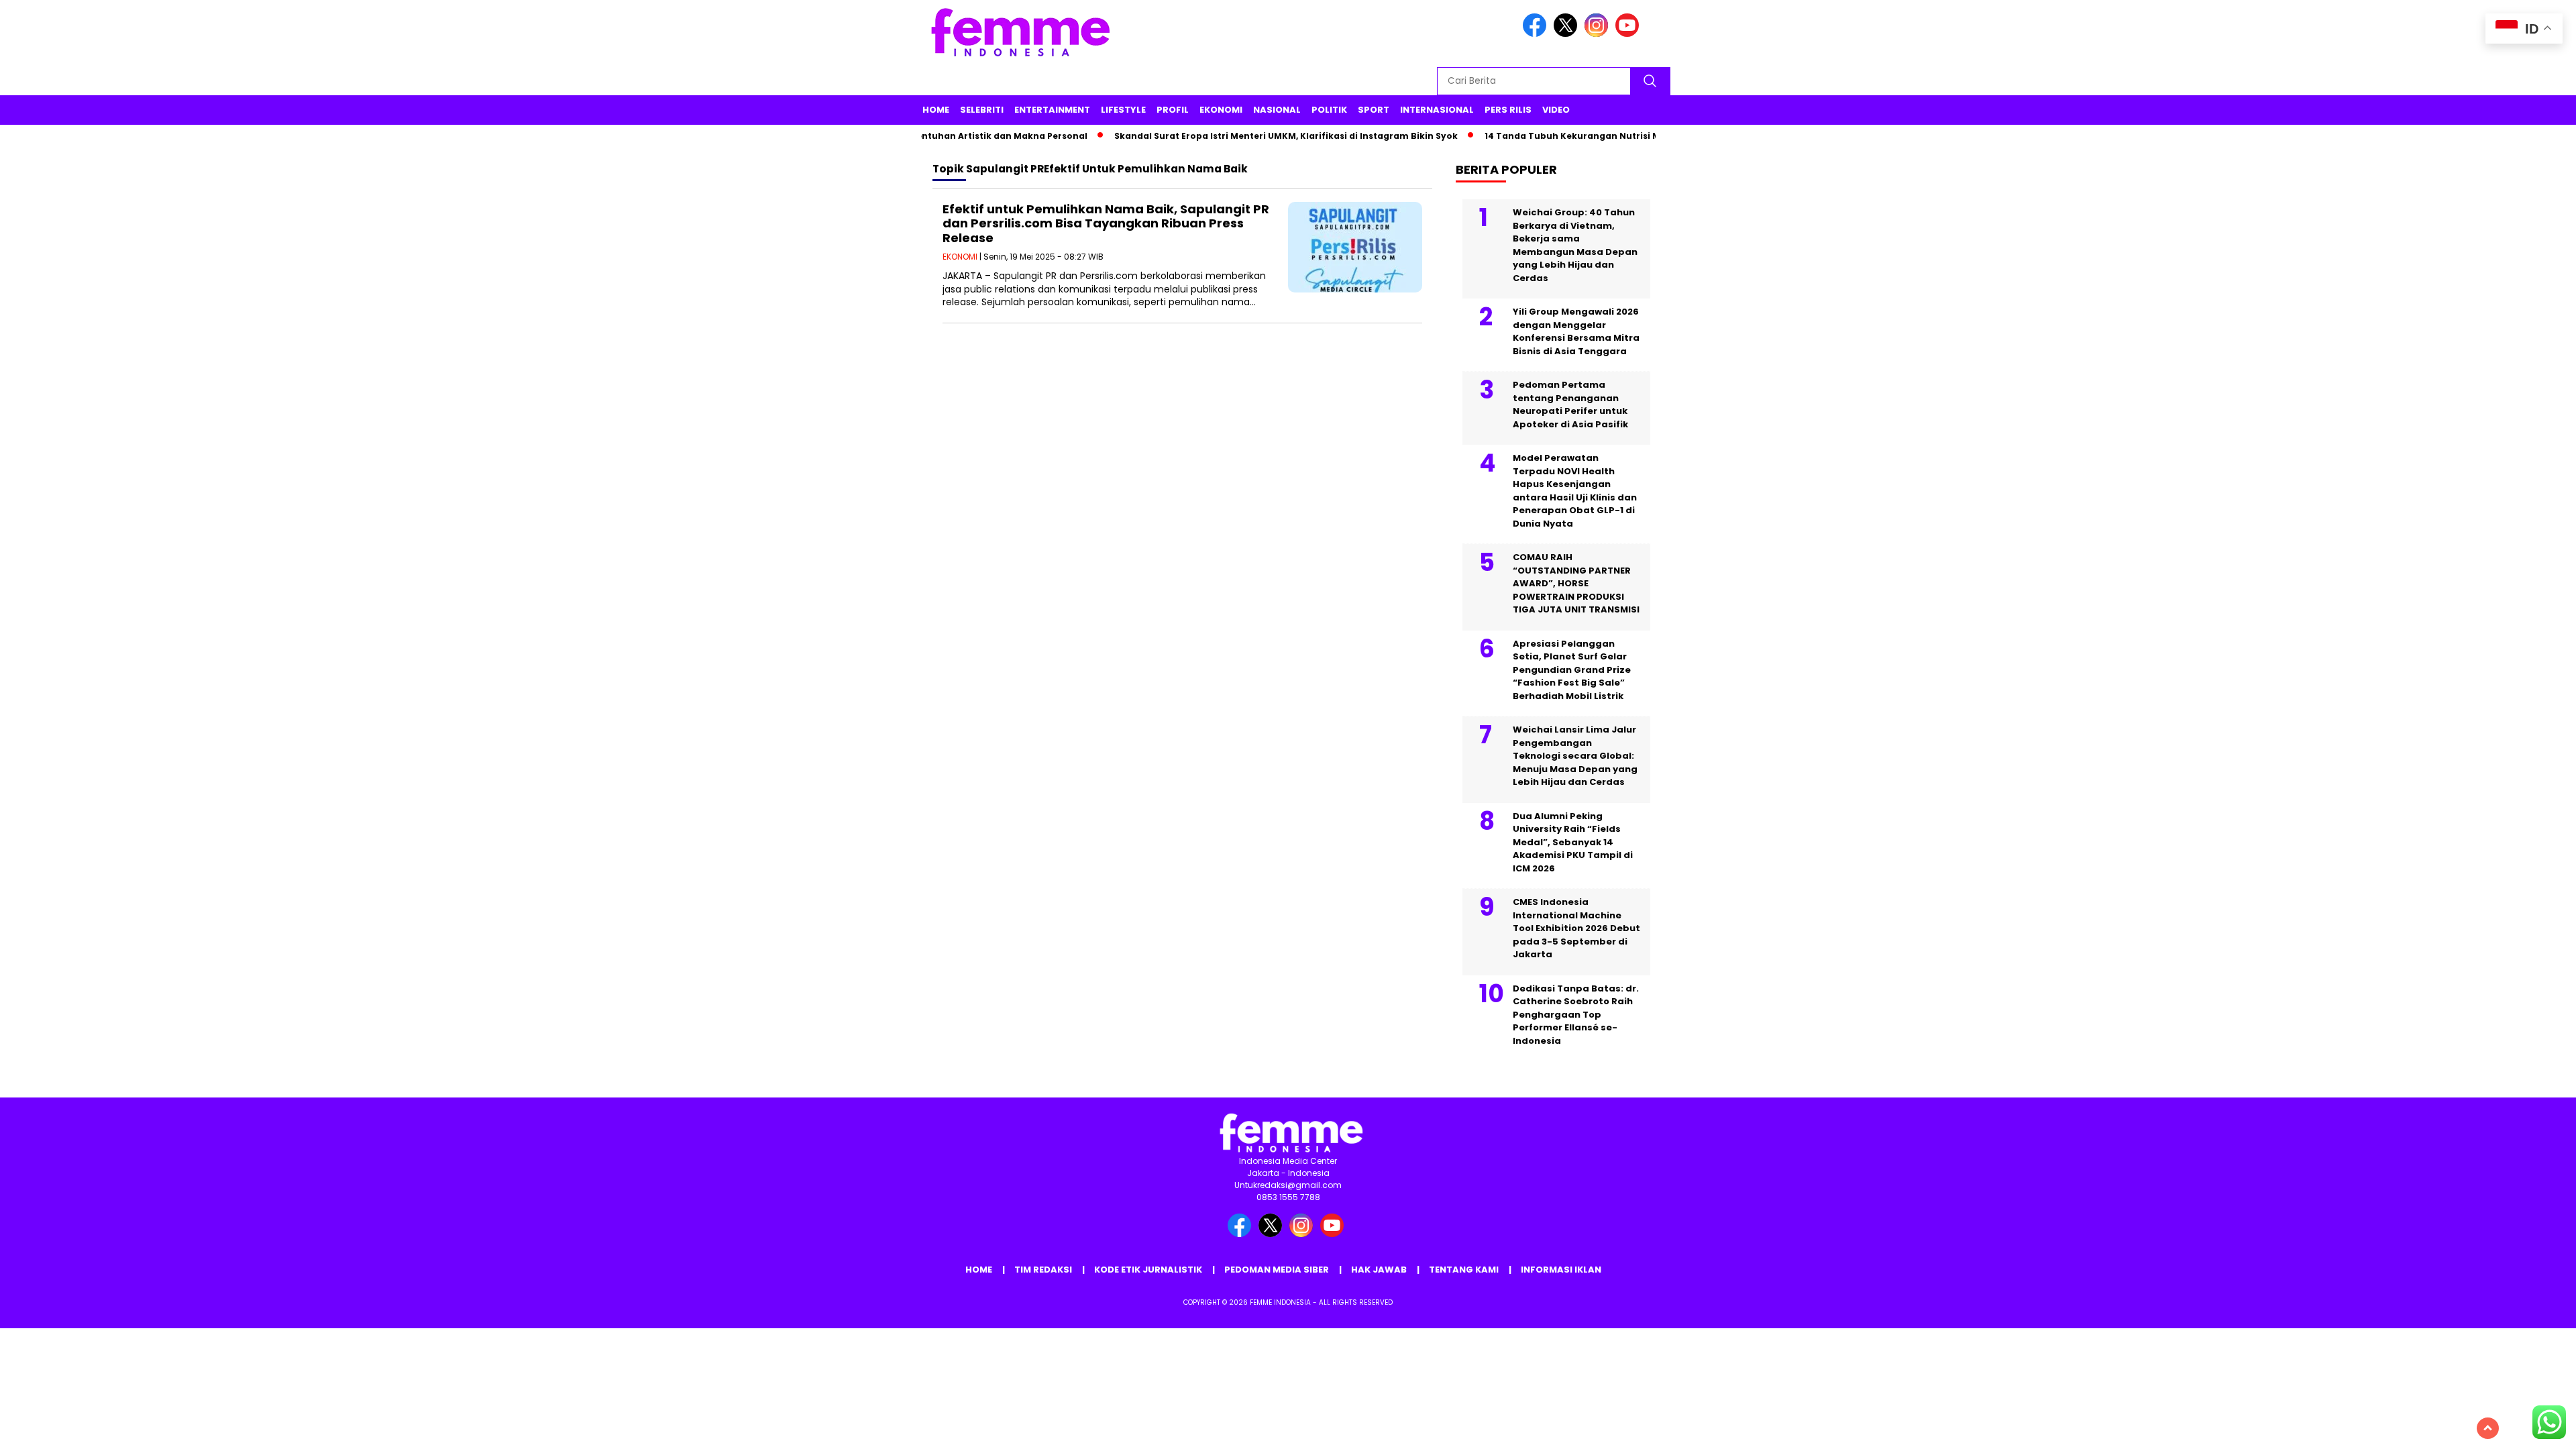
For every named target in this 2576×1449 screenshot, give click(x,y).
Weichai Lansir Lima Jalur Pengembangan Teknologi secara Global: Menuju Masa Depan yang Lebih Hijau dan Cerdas (1575, 756)
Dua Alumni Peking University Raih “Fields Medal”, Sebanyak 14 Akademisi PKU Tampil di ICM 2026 (1573, 842)
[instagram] (1599, 34)
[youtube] (1629, 34)
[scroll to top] (2488, 1428)
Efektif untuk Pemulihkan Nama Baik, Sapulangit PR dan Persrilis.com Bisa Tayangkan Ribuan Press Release (1106, 223)
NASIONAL (1277, 110)
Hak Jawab (1379, 1270)
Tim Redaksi (1043, 1270)
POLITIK (1329, 110)
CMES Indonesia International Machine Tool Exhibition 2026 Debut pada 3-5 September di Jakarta (1576, 928)
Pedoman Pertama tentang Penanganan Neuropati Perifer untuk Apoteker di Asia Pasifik (1570, 405)
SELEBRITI (982, 110)
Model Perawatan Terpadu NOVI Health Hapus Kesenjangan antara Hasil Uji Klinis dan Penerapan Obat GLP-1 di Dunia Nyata (1575, 491)
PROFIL (1173, 110)
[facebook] (1537, 34)
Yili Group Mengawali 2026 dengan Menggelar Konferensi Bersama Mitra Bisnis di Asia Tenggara (1576, 331)
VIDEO (1556, 110)
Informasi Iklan (1561, 1270)
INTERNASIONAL (1437, 110)
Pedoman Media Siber (1277, 1270)
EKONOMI (1221, 110)
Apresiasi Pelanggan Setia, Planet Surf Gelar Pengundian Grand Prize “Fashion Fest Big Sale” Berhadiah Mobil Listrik (1572, 670)
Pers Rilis (1508, 110)
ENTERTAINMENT (1052, 110)
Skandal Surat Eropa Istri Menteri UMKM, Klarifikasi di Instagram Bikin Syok (1250, 136)
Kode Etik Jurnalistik (1148, 1270)
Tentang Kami (1464, 1270)
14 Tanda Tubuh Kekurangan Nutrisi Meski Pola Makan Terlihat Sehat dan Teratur (1636, 136)
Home (936, 110)
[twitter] (1568, 34)
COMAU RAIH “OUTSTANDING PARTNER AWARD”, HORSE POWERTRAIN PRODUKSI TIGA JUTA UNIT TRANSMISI (1576, 583)
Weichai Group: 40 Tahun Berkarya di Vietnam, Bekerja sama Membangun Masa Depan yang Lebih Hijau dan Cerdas (1575, 245)
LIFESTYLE (1123, 110)
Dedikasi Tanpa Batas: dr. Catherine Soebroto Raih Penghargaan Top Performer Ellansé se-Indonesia (1576, 1015)
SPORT (1374, 110)
